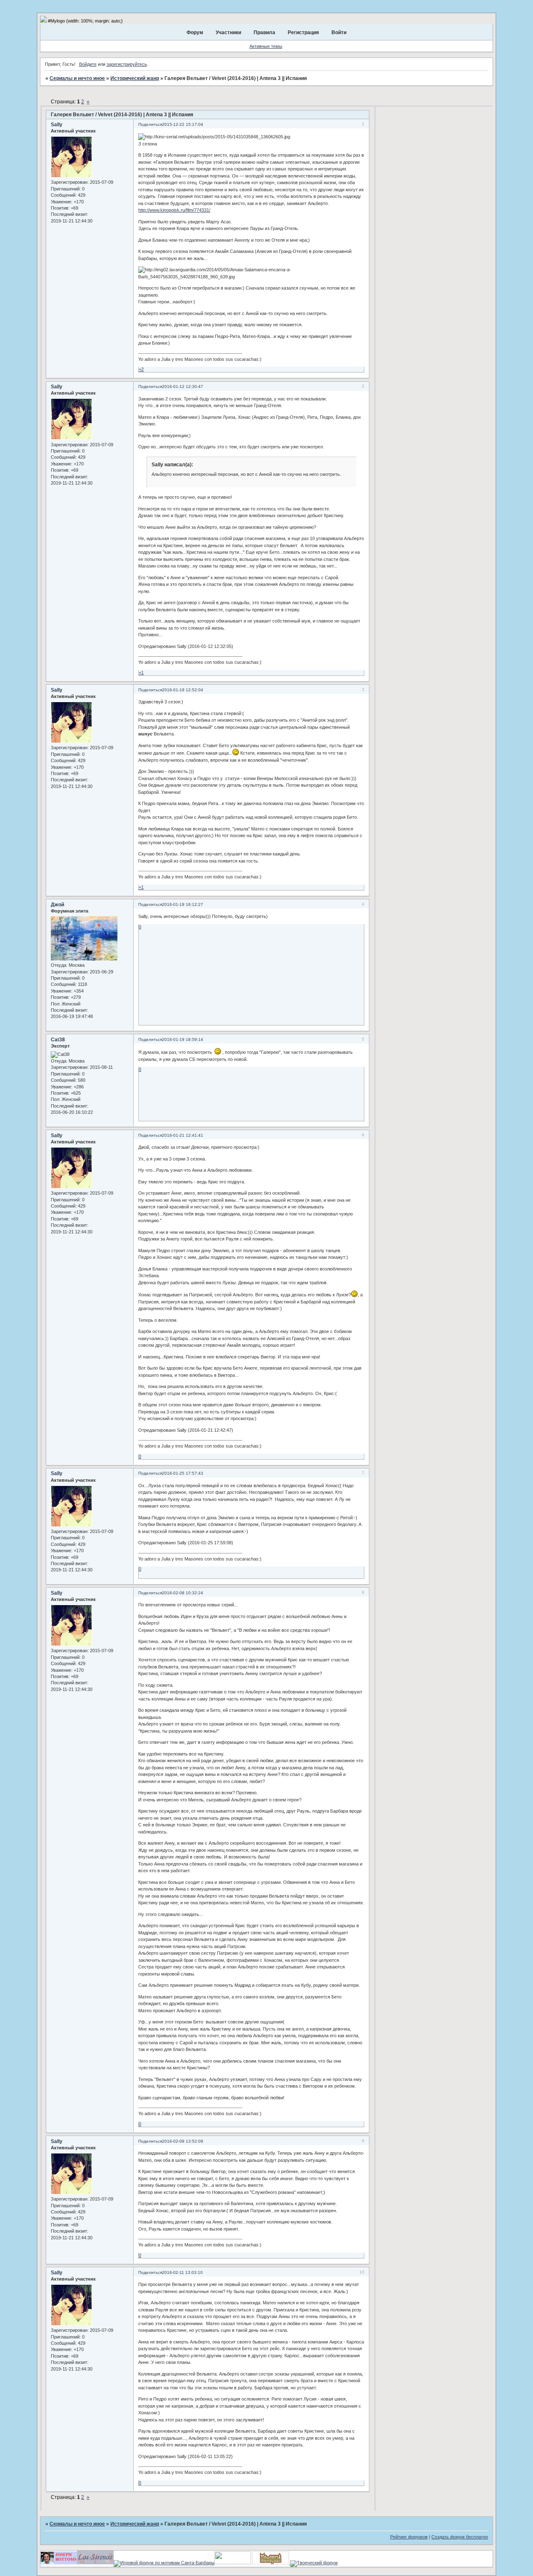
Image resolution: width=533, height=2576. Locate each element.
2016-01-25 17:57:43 (183, 1473)
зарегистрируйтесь (127, 64)
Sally (57, 125)
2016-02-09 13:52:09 (183, 2141)
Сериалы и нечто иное (77, 78)
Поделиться (150, 124)
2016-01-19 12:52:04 (183, 690)
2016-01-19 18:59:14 (183, 1039)
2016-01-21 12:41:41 (183, 1135)
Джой (57, 905)
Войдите (88, 64)
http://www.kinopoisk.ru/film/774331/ (174, 210)
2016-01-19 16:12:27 (183, 904)
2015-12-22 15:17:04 (183, 124)
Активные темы (266, 46)
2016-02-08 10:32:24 (183, 1593)
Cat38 (58, 1040)
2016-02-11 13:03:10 (182, 2272)
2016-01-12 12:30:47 (183, 386)
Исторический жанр (135, 78)
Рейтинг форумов (409, 2537)
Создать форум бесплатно (460, 2537)
